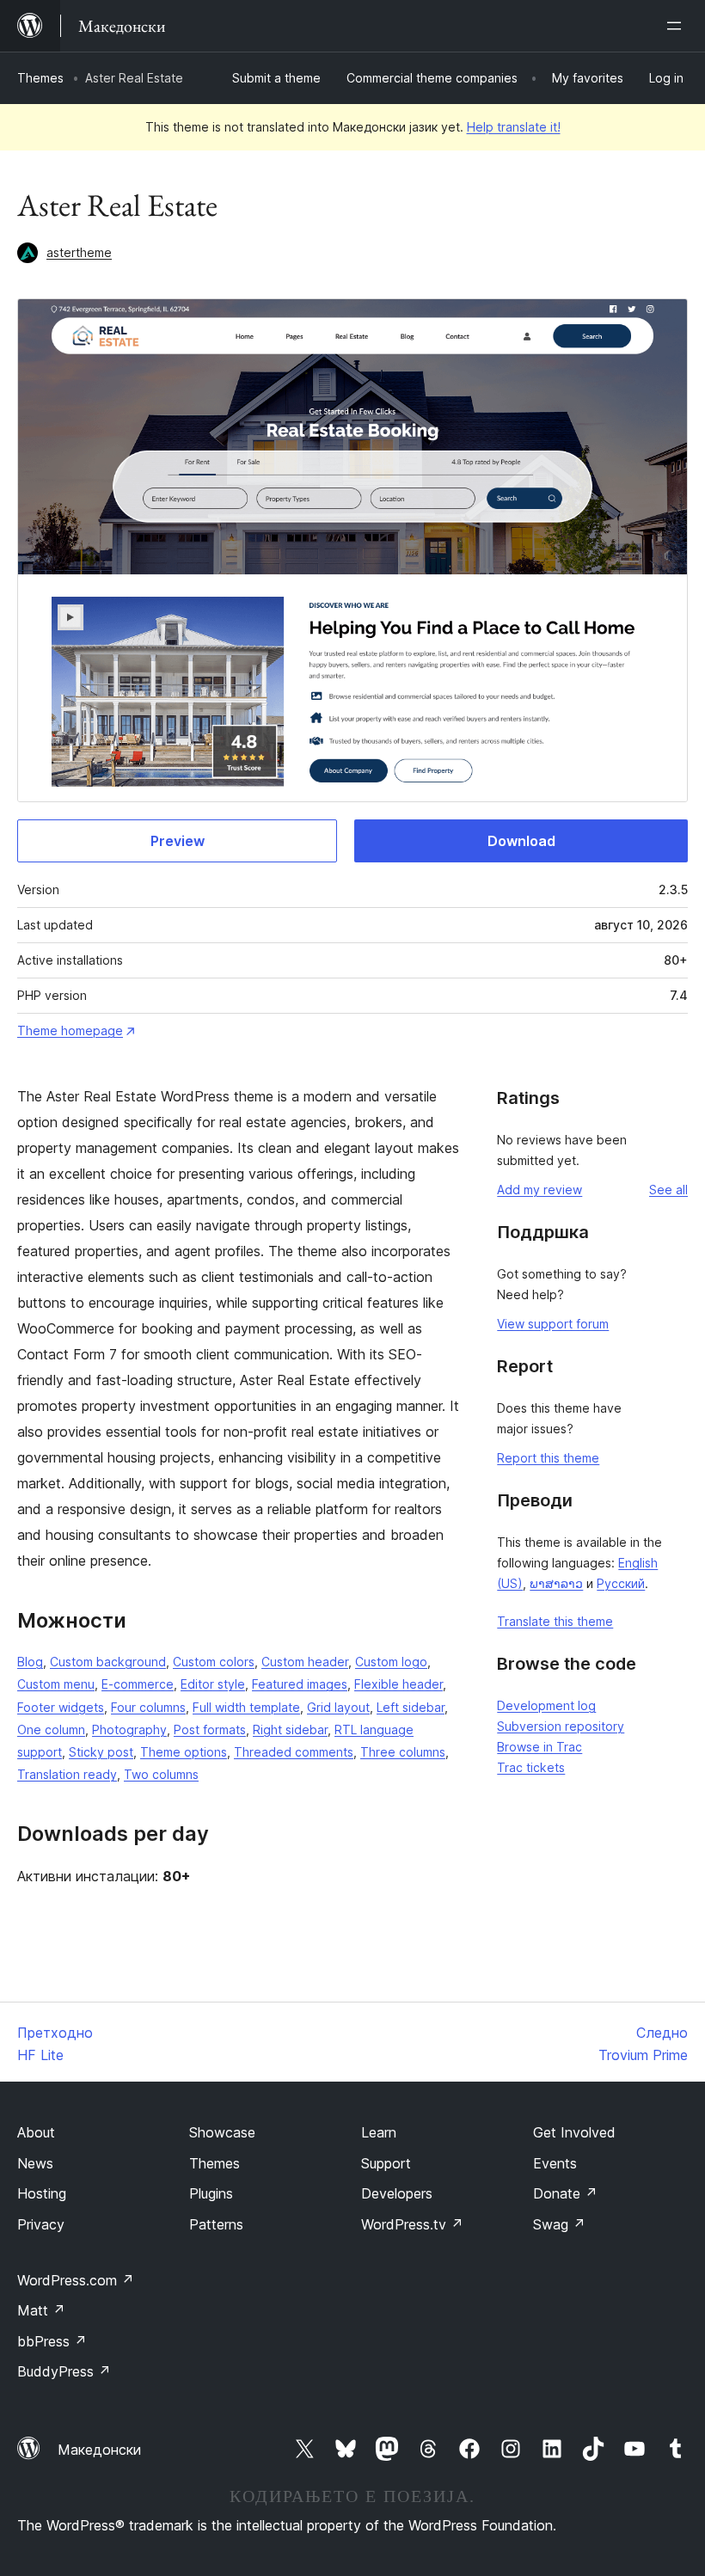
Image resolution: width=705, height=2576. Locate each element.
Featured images (300, 1684)
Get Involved (574, 2132)
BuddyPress (64, 2371)
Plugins (211, 2193)
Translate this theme (555, 1621)
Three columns (403, 1752)
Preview (178, 841)
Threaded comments (294, 1752)
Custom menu (56, 1684)
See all (668, 1190)
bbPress (52, 2341)
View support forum (553, 1324)
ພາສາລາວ (556, 1583)
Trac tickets (531, 1767)
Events (555, 2163)
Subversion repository (561, 1726)
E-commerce (138, 1684)
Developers (397, 2193)
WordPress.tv (412, 2224)
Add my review (539, 1190)
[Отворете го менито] (677, 26)
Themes (40, 78)
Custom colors (214, 1662)
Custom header (305, 1662)
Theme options (184, 1752)
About (36, 2132)
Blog (30, 1662)
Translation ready (67, 1774)
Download (521, 841)
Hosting (42, 2193)
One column (51, 1730)
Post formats (210, 1730)
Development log (546, 1705)
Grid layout (338, 1707)
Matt (41, 2310)
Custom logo (391, 1662)
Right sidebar (290, 1730)
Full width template (246, 1707)
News (35, 2163)
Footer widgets (61, 1707)
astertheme (79, 252)
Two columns (161, 1774)
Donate (565, 2193)
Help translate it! (514, 127)
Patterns (216, 2224)
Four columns (148, 1707)
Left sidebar (411, 1707)
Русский (621, 1583)
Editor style (213, 1684)
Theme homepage (70, 1030)
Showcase (222, 2132)
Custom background (108, 1662)
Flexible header (398, 1684)
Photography (129, 1730)
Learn (379, 2132)
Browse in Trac (539, 1747)
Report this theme (548, 1458)
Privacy (41, 2224)
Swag (559, 2224)
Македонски (99, 2450)
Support (386, 2163)
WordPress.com (76, 2280)
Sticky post (101, 1752)
